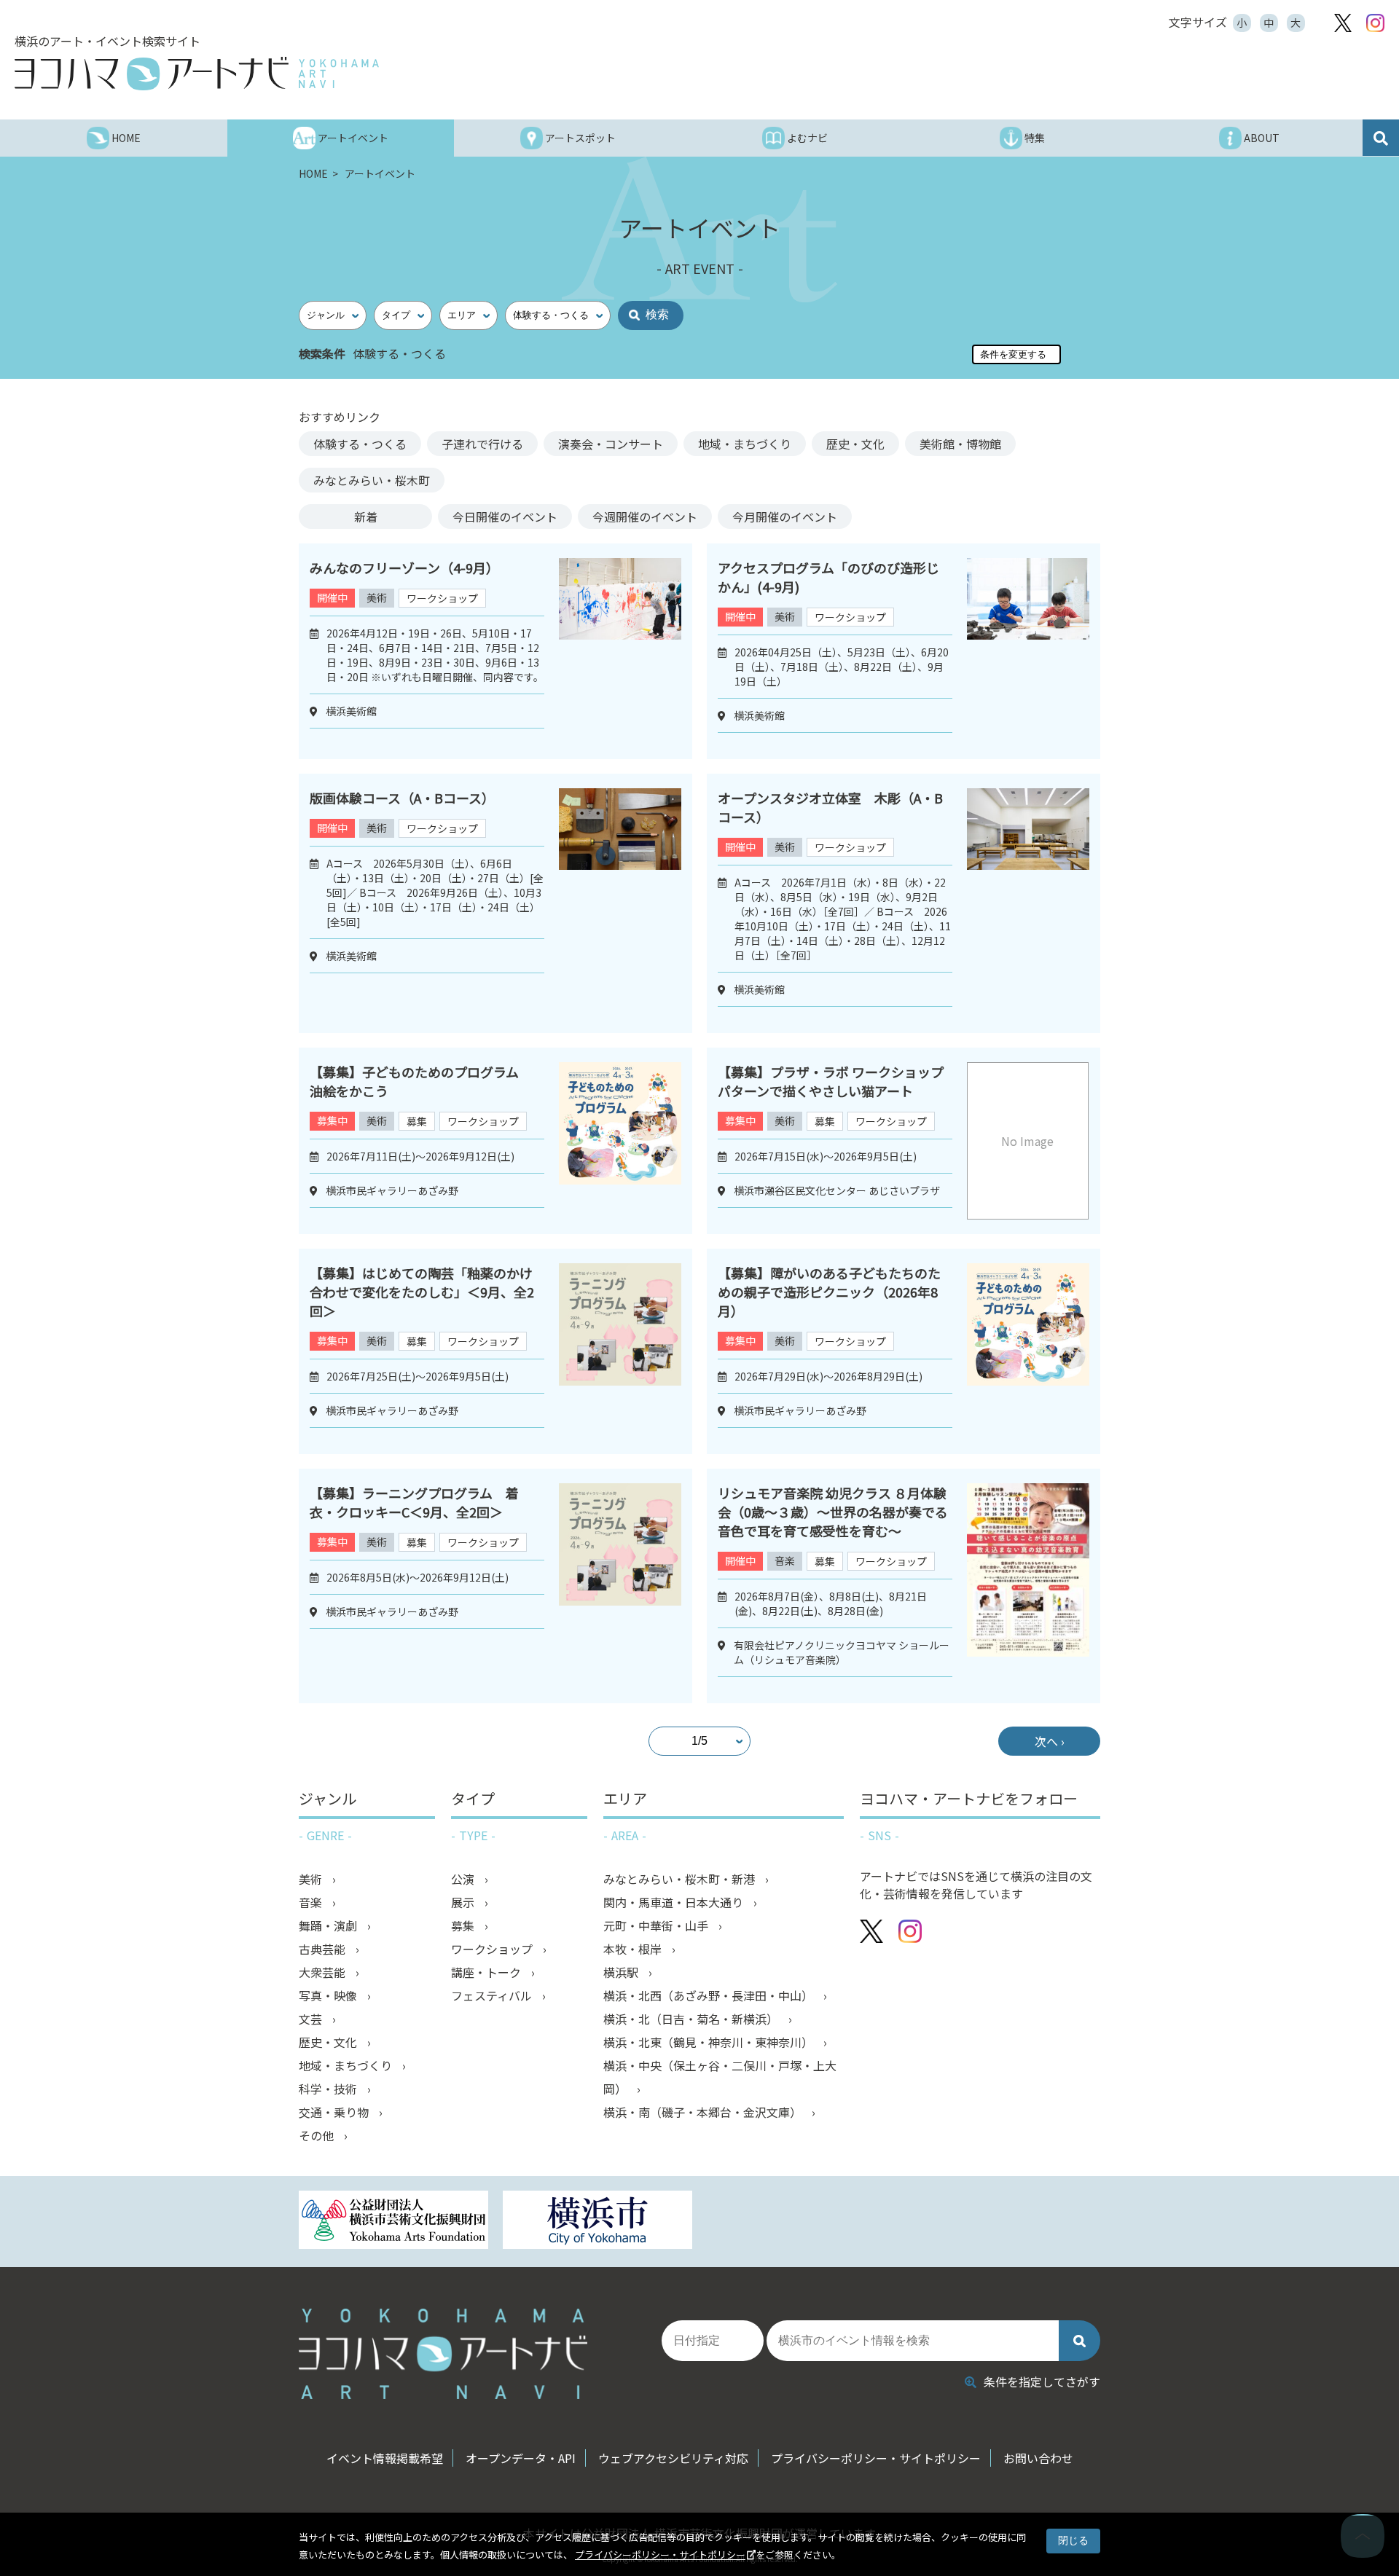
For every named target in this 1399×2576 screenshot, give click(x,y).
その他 (318, 2135)
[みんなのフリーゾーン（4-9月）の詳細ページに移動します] (620, 651)
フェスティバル (493, 1995)
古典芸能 (324, 1949)
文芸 (312, 2019)
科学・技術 (329, 2089)
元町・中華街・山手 (657, 1925)
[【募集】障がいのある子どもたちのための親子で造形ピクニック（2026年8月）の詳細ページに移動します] (1028, 1351)
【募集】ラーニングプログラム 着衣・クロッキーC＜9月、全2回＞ (414, 1502)
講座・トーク (487, 1972)
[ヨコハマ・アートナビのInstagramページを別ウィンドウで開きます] (1375, 23)
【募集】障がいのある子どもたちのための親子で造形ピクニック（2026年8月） (829, 1292)
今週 (645, 517)
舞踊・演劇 (329, 1925)
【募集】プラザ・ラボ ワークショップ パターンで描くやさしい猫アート (837, 1081)
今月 (785, 517)
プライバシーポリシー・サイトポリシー (660, 2555)
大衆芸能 (324, 1972)
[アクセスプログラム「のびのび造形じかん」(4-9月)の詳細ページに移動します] (1028, 651)
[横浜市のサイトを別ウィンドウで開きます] (597, 2222)
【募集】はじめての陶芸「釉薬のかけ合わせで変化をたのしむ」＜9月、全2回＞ (422, 1292)
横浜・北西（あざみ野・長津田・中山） (710, 1995)
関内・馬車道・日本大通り (675, 1902)
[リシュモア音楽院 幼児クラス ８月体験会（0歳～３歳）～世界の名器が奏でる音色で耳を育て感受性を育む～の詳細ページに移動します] (1028, 1586)
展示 (464, 1902)
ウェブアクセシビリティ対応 (673, 2458)
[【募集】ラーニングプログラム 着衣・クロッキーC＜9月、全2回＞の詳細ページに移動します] (620, 1586)
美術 (377, 597)
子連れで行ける (482, 444)
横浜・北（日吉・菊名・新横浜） (692, 2019)
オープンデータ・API (521, 2458)
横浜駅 (622, 1972)
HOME (314, 173)
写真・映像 (329, 1995)
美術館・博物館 (960, 444)
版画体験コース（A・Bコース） (402, 798)
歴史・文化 (855, 444)
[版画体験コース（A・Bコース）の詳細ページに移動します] (620, 903)
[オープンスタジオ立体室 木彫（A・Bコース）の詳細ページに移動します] (1028, 903)
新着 (366, 517)
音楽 (785, 1560)
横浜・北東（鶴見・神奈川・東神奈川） (710, 2042)
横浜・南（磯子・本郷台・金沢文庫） (704, 2112)
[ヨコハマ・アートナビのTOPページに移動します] (197, 74)
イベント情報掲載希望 (385, 2458)
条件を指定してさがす (1042, 2381)
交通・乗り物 (335, 2112)
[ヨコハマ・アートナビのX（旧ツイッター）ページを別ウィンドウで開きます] (1343, 23)
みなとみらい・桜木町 (372, 480)
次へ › (1050, 1741)
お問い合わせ (1038, 2458)
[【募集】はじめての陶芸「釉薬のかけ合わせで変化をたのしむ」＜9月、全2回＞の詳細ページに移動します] (620, 1351)
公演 (464, 1879)
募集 (417, 1121)
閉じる (1073, 2540)
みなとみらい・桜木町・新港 (681, 1879)
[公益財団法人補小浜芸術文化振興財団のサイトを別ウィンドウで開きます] (393, 2222)
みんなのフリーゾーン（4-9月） (404, 568)
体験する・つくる (360, 444)
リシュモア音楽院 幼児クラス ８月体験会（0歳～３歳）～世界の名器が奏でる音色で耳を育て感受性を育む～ (833, 1512)
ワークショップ (442, 598)
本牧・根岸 (634, 1949)
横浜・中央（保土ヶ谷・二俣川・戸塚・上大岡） (720, 2077)
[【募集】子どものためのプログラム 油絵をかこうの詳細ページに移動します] (620, 1141)
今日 (505, 517)
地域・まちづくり (745, 444)
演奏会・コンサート (611, 444)
